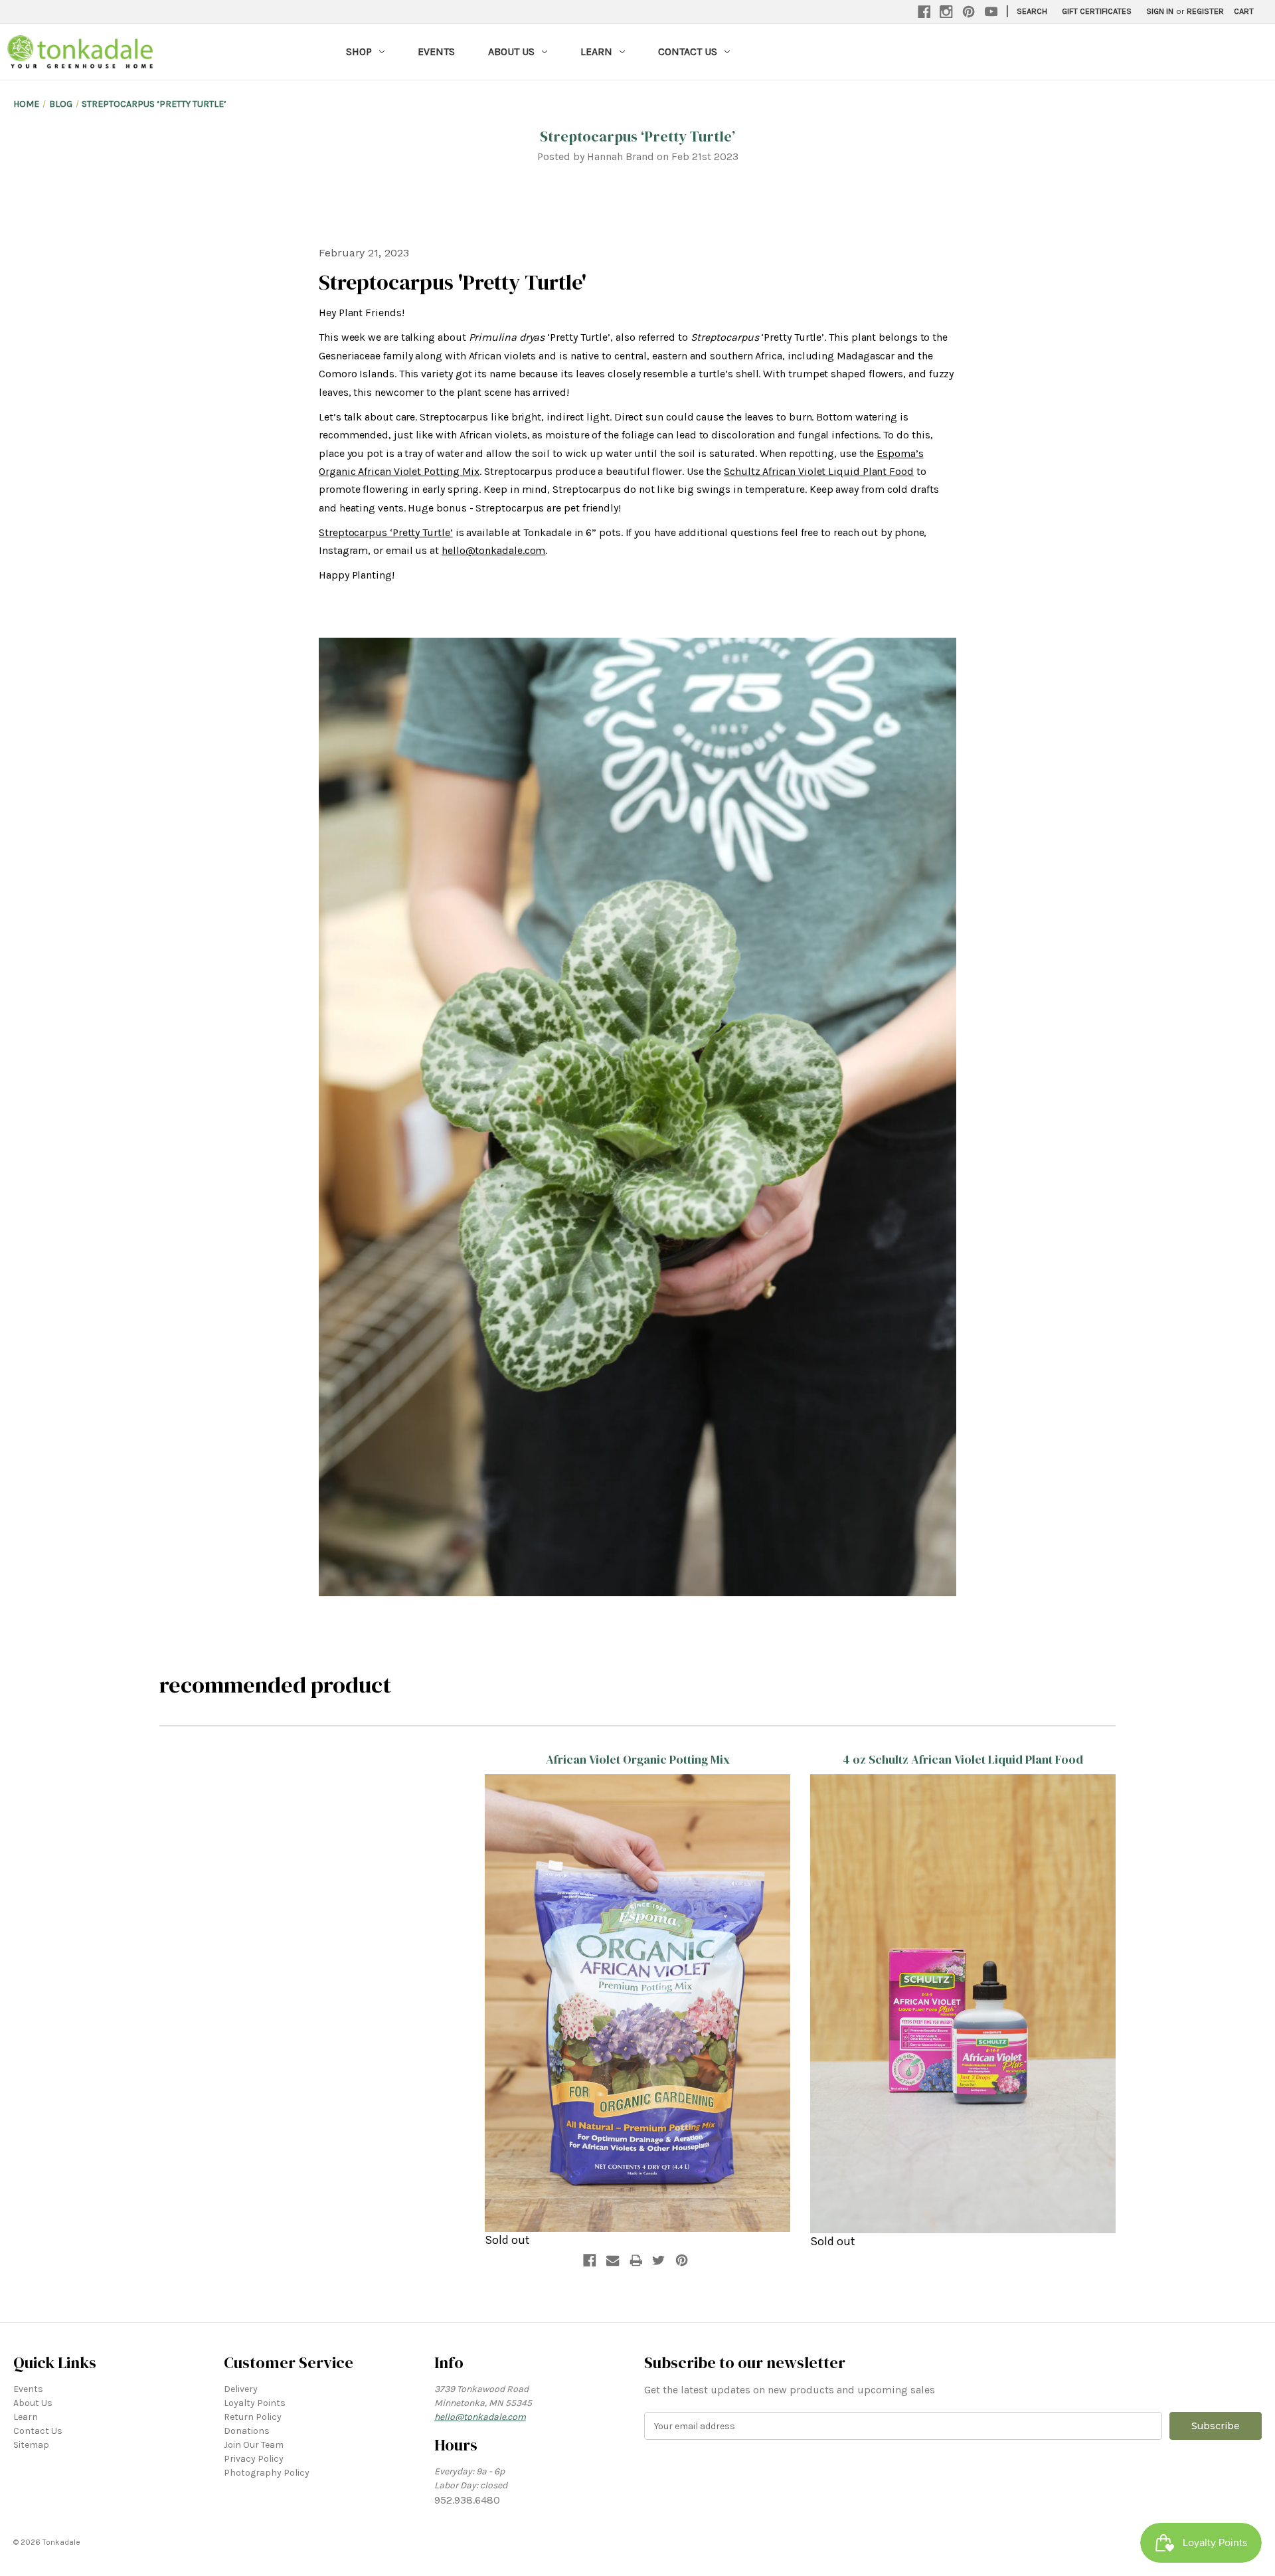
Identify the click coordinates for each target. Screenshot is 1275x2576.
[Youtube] (991, 12)
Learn (596, 51)
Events (436, 51)
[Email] (613, 2260)
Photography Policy (267, 2473)
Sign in (1160, 11)
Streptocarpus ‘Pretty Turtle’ (637, 136)
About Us (511, 51)
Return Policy (253, 2417)
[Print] (636, 2260)
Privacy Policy (254, 2459)
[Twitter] (659, 2260)
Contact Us (688, 51)
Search (1032, 11)
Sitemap (31, 2445)
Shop (359, 51)
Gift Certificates (1097, 11)
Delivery (241, 2389)
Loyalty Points (255, 2403)
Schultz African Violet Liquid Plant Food (819, 471)
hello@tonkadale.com (493, 550)
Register (1205, 11)
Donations (247, 2431)
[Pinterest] (969, 12)
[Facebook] (924, 12)
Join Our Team (254, 2445)
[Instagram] (946, 12)
